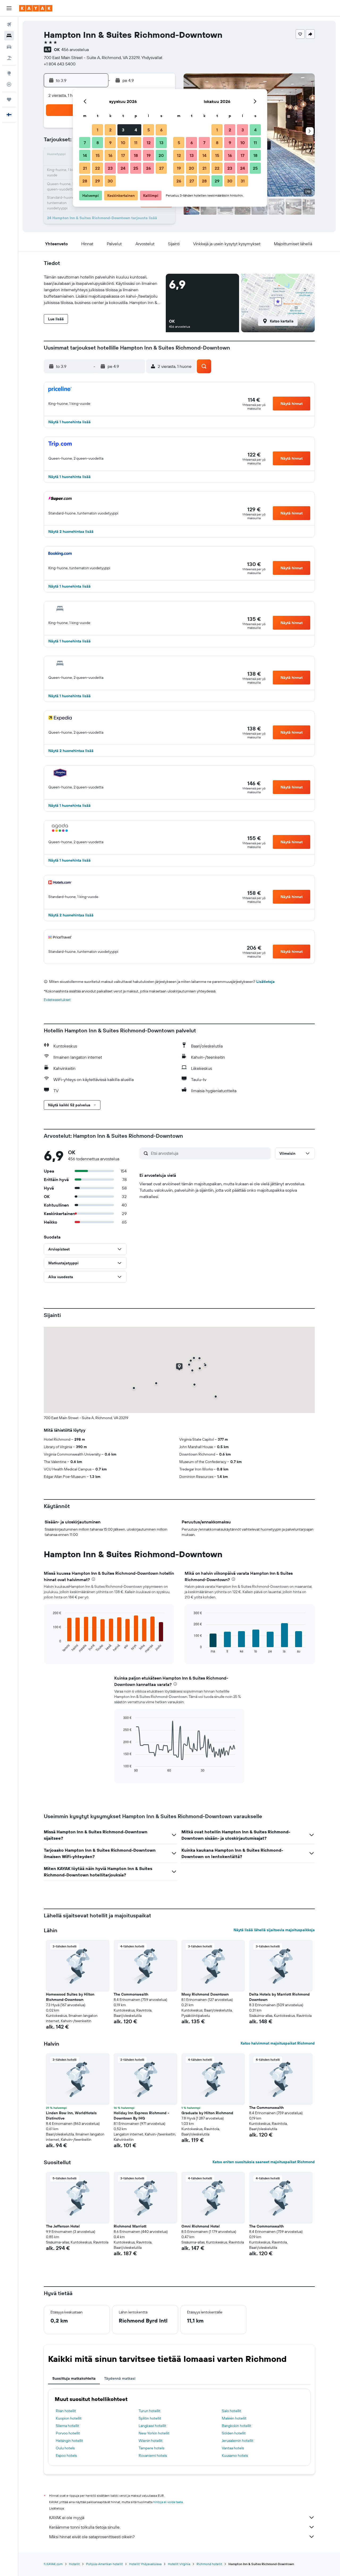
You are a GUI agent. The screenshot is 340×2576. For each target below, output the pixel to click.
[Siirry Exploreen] (9, 73)
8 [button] (98, 143)
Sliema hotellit (67, 2426)
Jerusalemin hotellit (238, 2441)
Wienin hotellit (151, 2441)
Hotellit (74, 2564)
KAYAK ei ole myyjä (67, 2517)
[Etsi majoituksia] (9, 36)
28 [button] (85, 181)
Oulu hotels (65, 2448)
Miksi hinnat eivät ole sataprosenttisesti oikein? (92, 2537)
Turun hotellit (150, 2411)
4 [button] (136, 130)
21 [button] (85, 168)
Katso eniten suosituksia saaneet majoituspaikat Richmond (264, 2162)
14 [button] (85, 155)
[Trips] (9, 99)
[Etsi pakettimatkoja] (9, 58)
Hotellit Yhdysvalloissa (145, 2564)
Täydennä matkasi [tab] (120, 2378)
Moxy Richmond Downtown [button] (205, 1994)
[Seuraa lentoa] (9, 84)
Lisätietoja (265, 982)
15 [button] (98, 155)
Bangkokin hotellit (237, 2426)
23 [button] (110, 168)
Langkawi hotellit (152, 2426)
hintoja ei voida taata (168, 2502)
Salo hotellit (231, 2411)
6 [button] (161, 130)
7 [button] (85, 143)
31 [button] (243, 181)
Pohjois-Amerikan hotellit (104, 2564)
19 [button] (149, 155)
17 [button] (123, 155)
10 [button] (123, 143)
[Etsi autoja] (9, 47)
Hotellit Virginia (179, 2564)
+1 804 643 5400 (60, 64)
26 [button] (148, 168)
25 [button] (136, 168)
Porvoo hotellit (68, 2433)
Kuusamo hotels (235, 2455)
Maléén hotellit (234, 2418)
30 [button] (110, 181)
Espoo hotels (66, 2455)
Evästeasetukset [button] (57, 1000)
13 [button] (161, 143)
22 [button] (97, 168)
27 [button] (161, 168)
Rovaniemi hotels (153, 2455)
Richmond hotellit (209, 2564)
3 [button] (123, 130)
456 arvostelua (75, 49)
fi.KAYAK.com (53, 2564)
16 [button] (110, 155)
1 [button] (97, 130)
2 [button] (110, 130)
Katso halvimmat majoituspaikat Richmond (278, 2043)
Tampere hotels (151, 2448)
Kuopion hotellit (69, 2418)
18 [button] (136, 155)
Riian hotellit (66, 2411)
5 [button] (149, 130)
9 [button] (110, 143)
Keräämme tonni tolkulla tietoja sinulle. (85, 2527)
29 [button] (97, 181)
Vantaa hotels (233, 2448)
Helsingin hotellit (69, 2441)
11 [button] (136, 143)
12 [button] (149, 143)
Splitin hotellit (150, 2418)
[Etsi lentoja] (9, 24)
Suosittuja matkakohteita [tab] (74, 2378)
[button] (9, 8)
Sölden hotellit (234, 2433)
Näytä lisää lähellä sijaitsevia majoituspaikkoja (274, 1930)
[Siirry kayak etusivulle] (36, 8)
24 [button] (123, 168)
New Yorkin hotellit (154, 2433)
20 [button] (161, 155)
